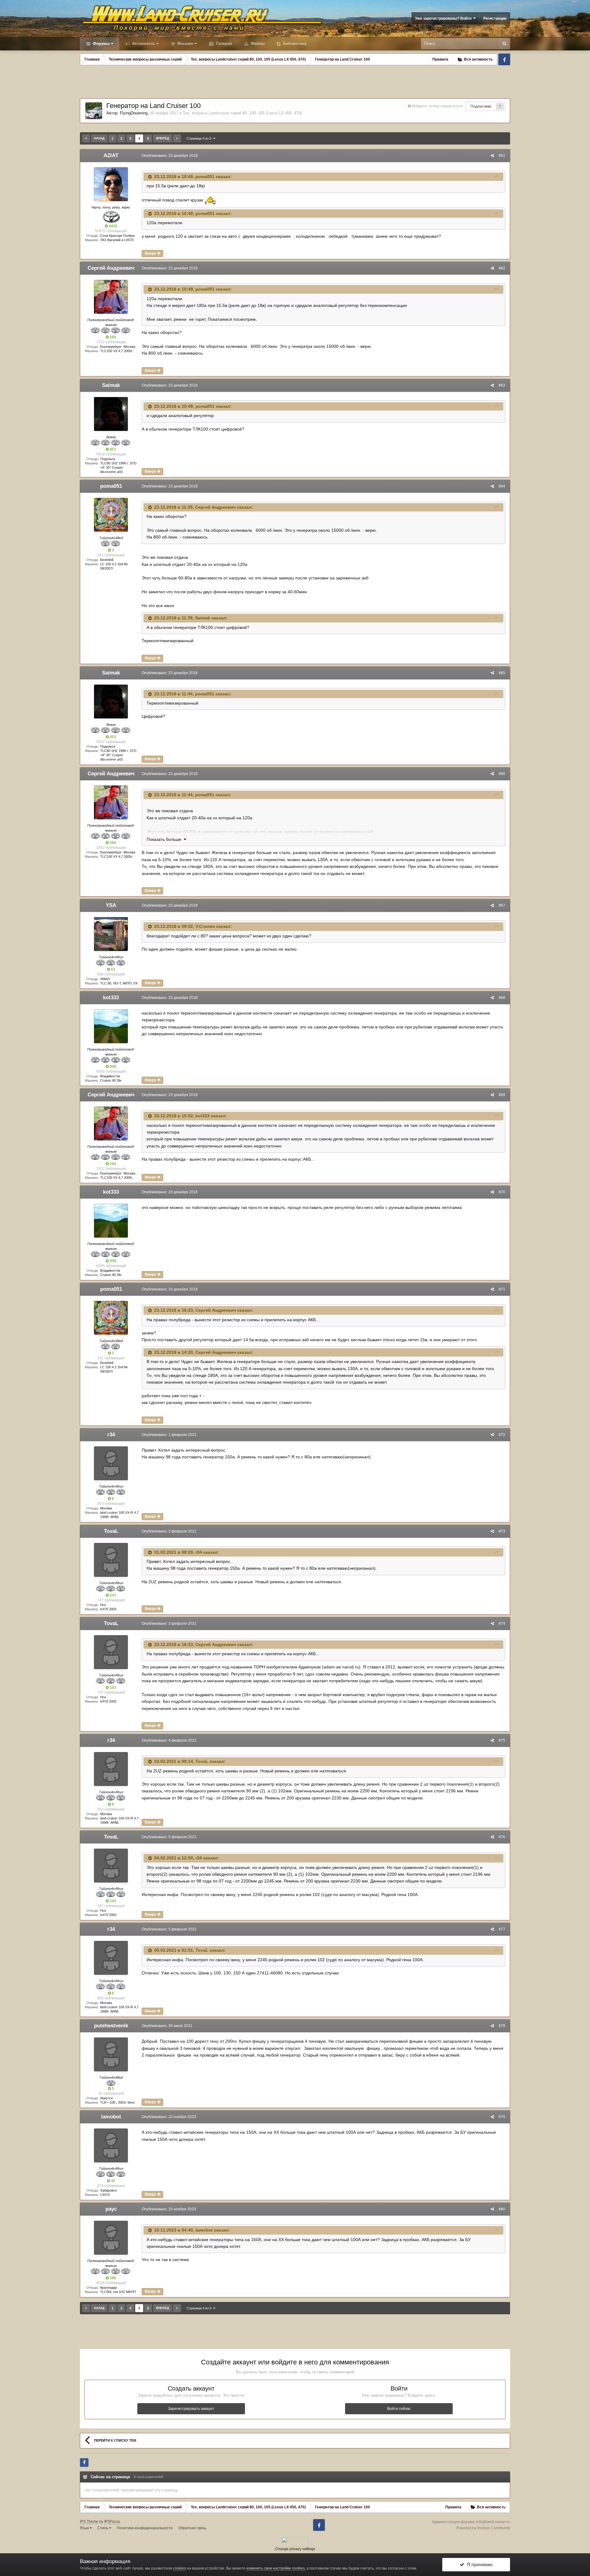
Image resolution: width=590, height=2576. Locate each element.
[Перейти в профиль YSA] (111, 934)
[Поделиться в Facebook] (84, 2463)
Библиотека (294, 44)
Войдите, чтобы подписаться (437, 106)
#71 (502, 1289)
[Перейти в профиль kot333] (111, 1026)
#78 (502, 2026)
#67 (502, 905)
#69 (502, 1095)
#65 (502, 673)
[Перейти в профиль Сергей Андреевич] (111, 297)
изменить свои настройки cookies (276, 2568)
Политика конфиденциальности (145, 2528)
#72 (502, 1435)
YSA (111, 905)
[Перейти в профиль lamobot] (111, 2145)
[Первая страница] (86, 138)
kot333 (111, 998)
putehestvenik (111, 2026)
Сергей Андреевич (111, 268)
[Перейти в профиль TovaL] (111, 1560)
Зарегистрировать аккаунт (191, 2409)
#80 (502, 2209)
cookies (179, 2568)
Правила (440, 59)
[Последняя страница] (177, 138)
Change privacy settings (295, 2549)
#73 (502, 1531)
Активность (143, 44)
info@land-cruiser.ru (493, 2522)
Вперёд (163, 138)
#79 (502, 2117)
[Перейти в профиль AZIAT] (111, 184)
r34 (111, 1435)
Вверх (151, 253)
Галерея (223, 44)
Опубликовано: (170, 156)
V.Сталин (205, 926)
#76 (502, 1837)
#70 (502, 1192)
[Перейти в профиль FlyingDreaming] (94, 111)
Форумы (101, 44)
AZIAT (111, 155)
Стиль (103, 2528)
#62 (502, 268)
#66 (502, 774)
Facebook (504, 59)
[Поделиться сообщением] (492, 156)
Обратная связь (192, 2528)
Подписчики (481, 106)
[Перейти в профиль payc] (111, 2238)
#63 (502, 385)
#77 (502, 1929)
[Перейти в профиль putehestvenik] (111, 2054)
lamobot (111, 2117)
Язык (85, 2528)
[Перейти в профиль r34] (111, 1463)
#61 (502, 156)
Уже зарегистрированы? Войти (444, 18)
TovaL (111, 1531)
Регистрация (495, 18)
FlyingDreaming (134, 113)
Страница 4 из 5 (200, 138)
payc (111, 2209)
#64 (502, 486)
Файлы (257, 44)
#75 (502, 1740)
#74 (502, 1624)
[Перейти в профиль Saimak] (111, 414)
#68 (502, 998)
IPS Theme (89, 2522)
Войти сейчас (399, 2409)
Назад (99, 138)
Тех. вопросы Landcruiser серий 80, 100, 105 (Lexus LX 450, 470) (242, 113)
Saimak (111, 385)
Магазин (185, 44)
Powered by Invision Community (483, 2528)
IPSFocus (112, 2522)
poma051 (205, 177)
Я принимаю (478, 2564)
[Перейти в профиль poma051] (111, 515)
